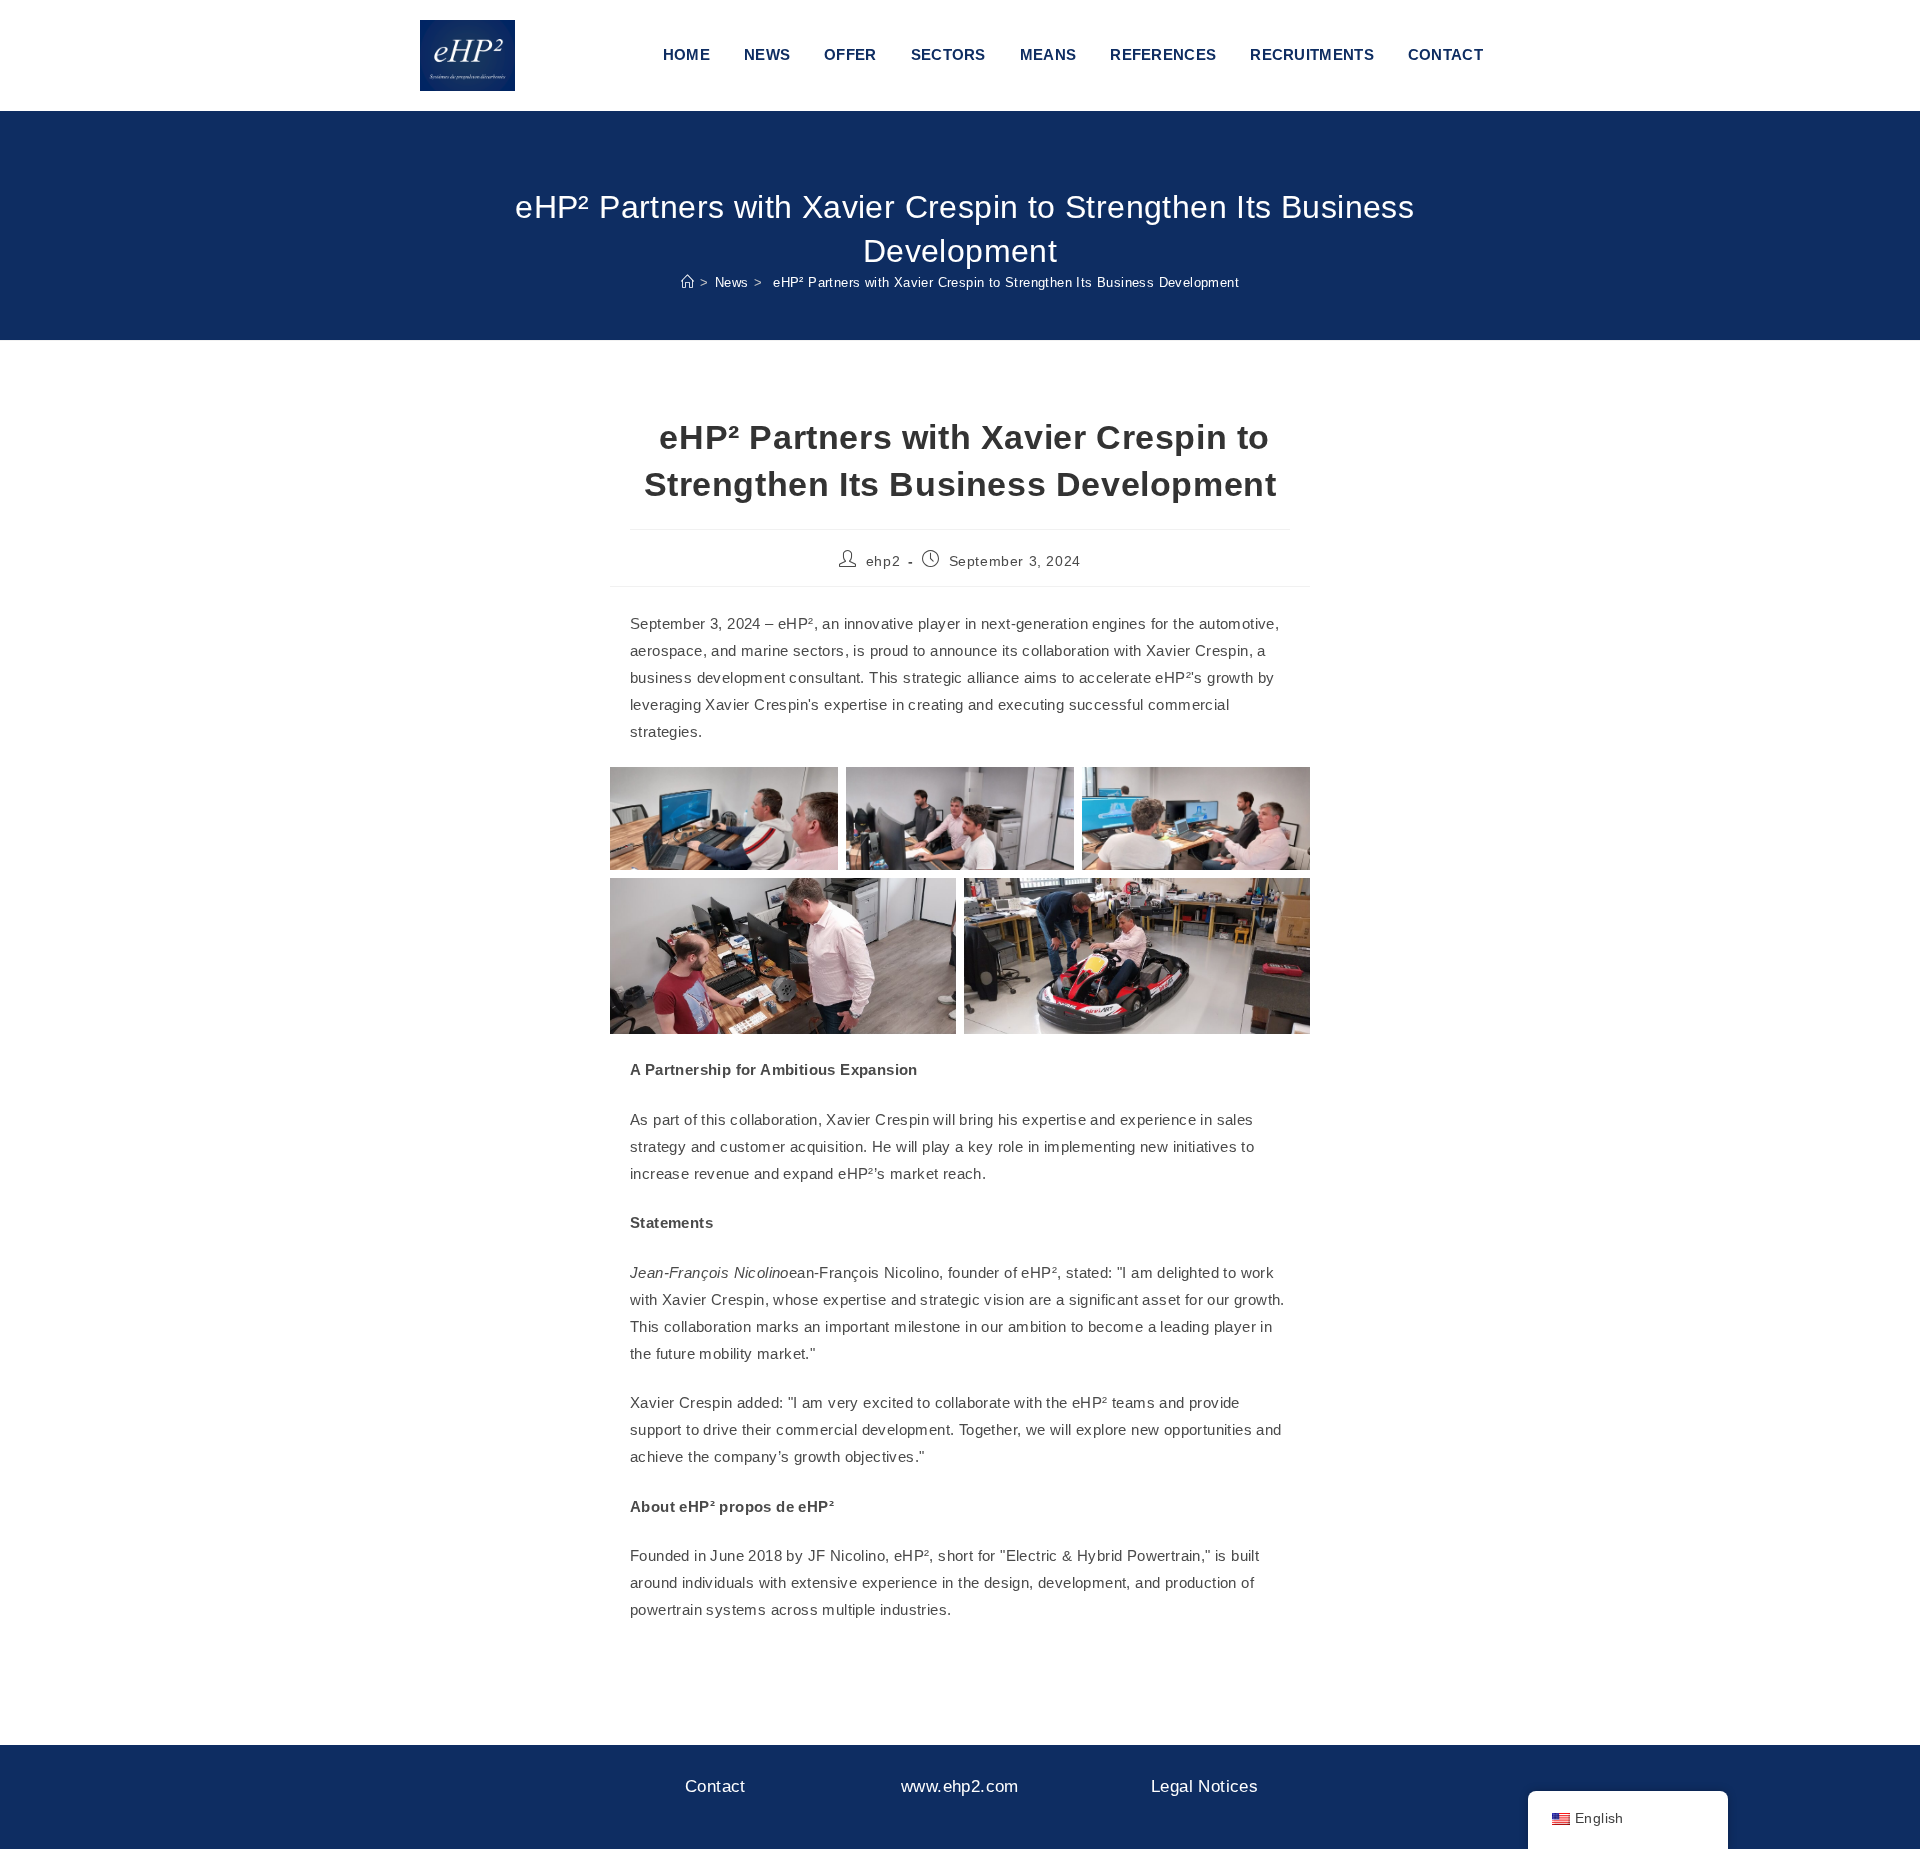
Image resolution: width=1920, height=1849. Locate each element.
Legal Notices (1204, 1786)
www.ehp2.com (960, 1786)
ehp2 (883, 561)
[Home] (687, 282)
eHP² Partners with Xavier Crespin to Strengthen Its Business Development (1004, 282)
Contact (715, 1786)
